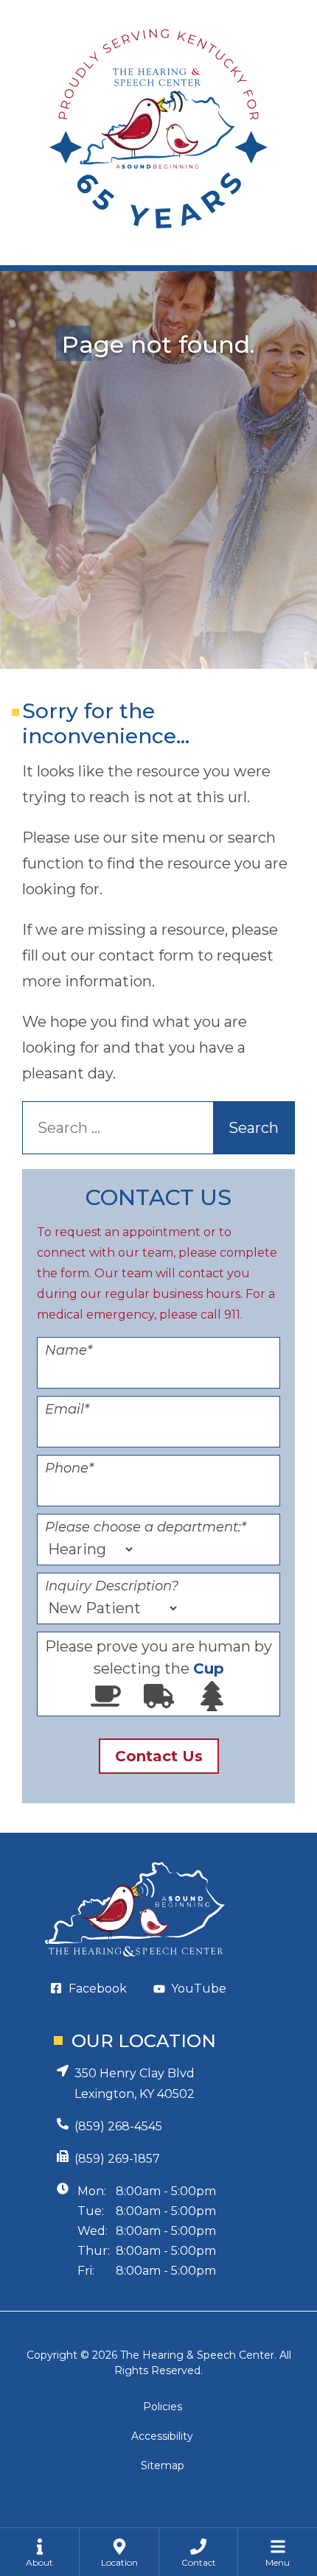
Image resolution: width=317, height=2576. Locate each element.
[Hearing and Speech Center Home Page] (158, 133)
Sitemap (163, 2466)
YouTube (199, 1989)
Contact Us (159, 1756)
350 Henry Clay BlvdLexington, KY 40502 (135, 2084)
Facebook (98, 1989)
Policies (163, 2407)
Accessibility (162, 2436)
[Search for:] (139, 1128)
